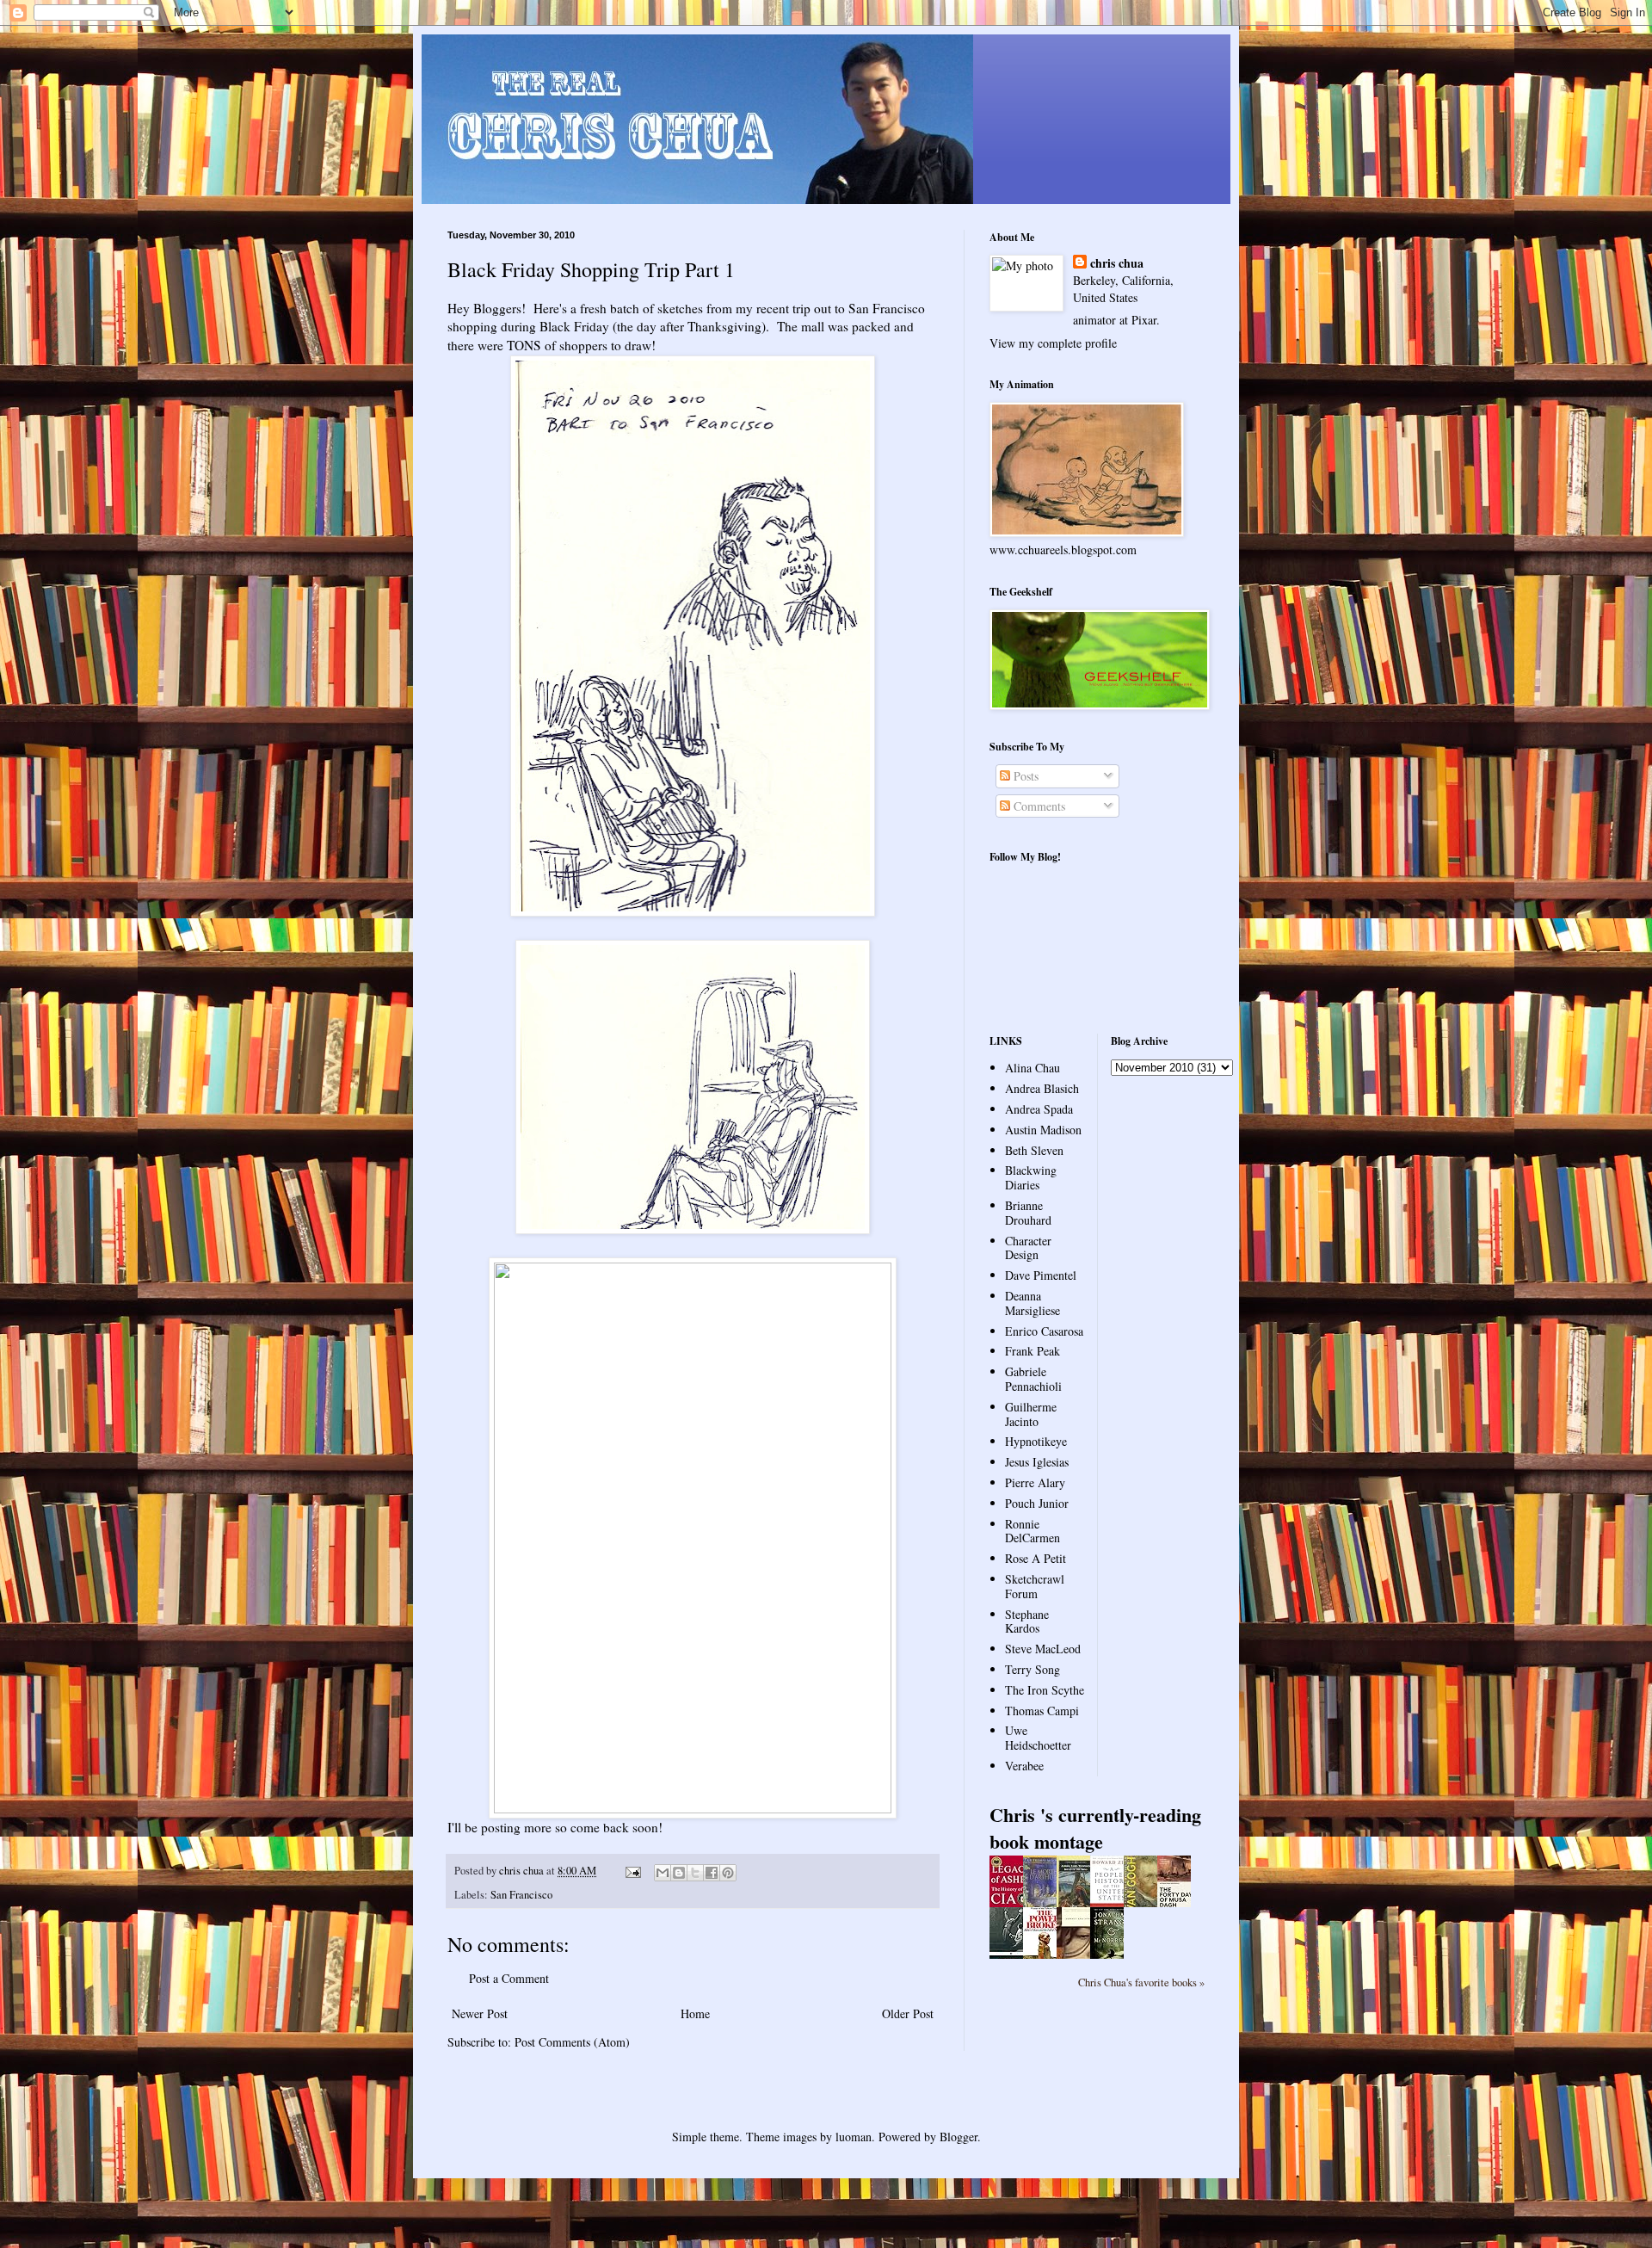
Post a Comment (509, 1978)
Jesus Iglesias (1037, 1462)
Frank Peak (1032, 1351)
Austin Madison (1043, 1130)
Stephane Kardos (1027, 1621)
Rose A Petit (1036, 1558)
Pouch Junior (1037, 1503)
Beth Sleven (1034, 1150)
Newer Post (480, 2013)
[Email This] (663, 1873)
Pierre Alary (1035, 1482)
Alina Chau (1032, 1068)
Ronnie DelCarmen (1032, 1531)
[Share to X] (695, 1873)
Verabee (1024, 1766)
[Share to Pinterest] (728, 1873)
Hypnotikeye (1036, 1441)
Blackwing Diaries (1031, 1177)
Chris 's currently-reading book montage (1095, 1828)
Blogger (959, 2137)
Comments (1038, 806)
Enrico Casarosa (1044, 1331)
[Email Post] (632, 1871)
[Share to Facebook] (712, 1873)
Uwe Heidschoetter (1038, 1738)
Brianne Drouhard (1028, 1213)
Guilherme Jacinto (1031, 1414)
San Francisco (521, 1895)
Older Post (908, 2013)
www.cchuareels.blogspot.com (1063, 550)
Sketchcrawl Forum (1035, 1586)
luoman (854, 2137)
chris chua (1117, 263)
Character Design (1028, 1248)
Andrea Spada (1039, 1109)
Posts (1024, 776)
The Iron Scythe (1045, 1690)
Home (695, 2013)
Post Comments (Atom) (572, 2042)
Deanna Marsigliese (1032, 1303)
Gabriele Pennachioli (1033, 1379)
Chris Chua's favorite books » (1141, 1982)
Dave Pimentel (1041, 1275)
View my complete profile (1053, 343)
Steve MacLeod (1043, 1649)
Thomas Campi (1042, 1711)
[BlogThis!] (679, 1873)
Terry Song (1032, 1669)
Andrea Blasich (1042, 1088)
